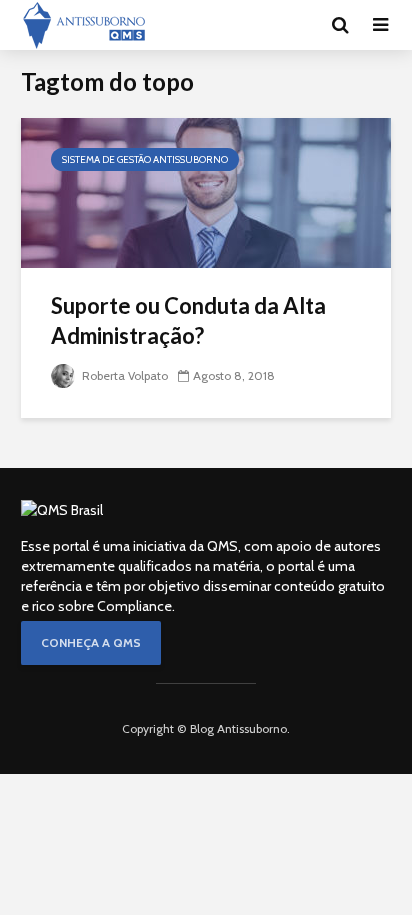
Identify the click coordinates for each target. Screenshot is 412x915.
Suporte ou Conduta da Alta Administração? (188, 320)
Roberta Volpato (123, 375)
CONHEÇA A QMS (91, 642)
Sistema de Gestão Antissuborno (145, 159)
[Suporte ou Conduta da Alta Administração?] (206, 191)
